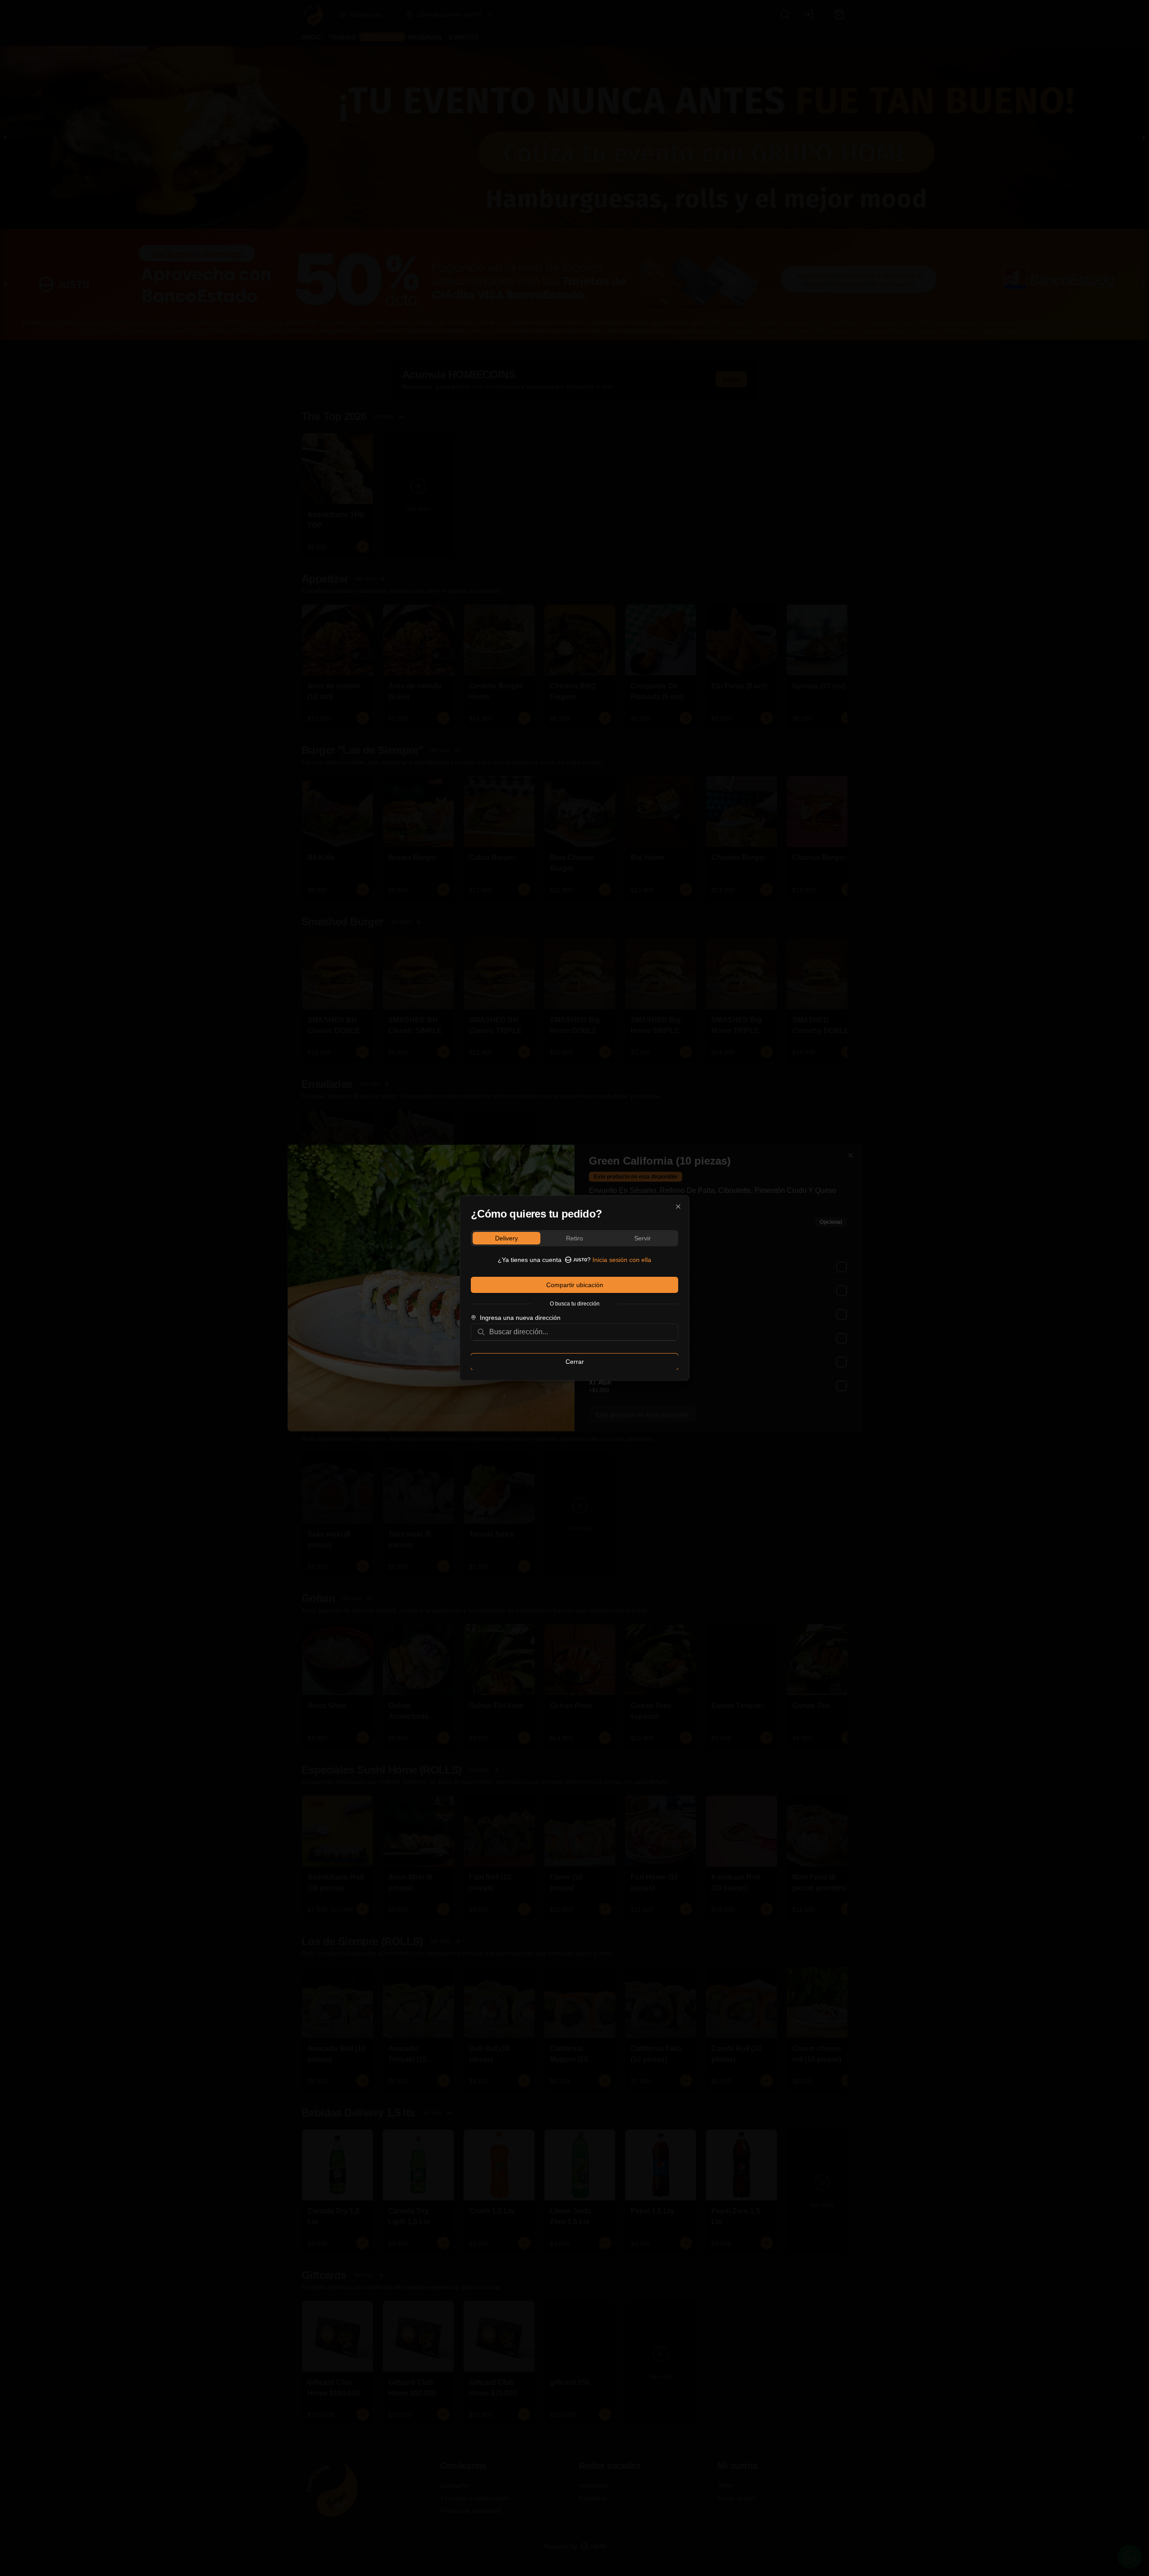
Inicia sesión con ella (622, 1260)
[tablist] (574, 1238)
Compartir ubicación (575, 1285)
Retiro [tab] (574, 1238)
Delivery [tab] (507, 1238)
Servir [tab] (642, 1238)
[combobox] (581, 1332)
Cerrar (575, 1362)
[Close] (678, 1207)
